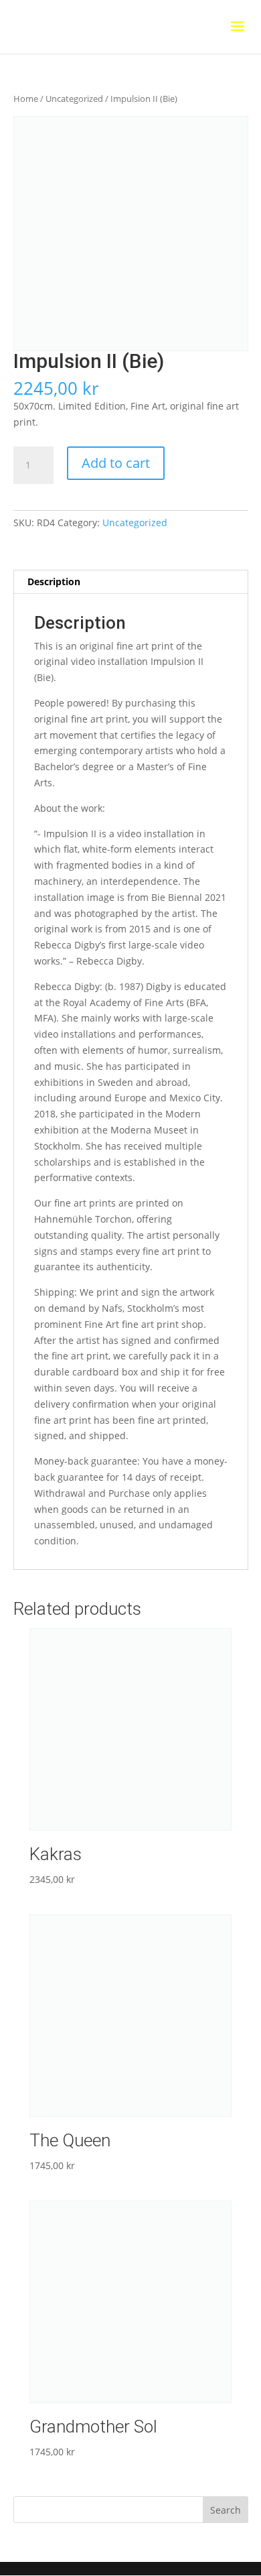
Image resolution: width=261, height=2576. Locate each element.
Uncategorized (74, 99)
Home (26, 99)
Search (226, 2510)
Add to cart (116, 463)
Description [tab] (54, 581)
